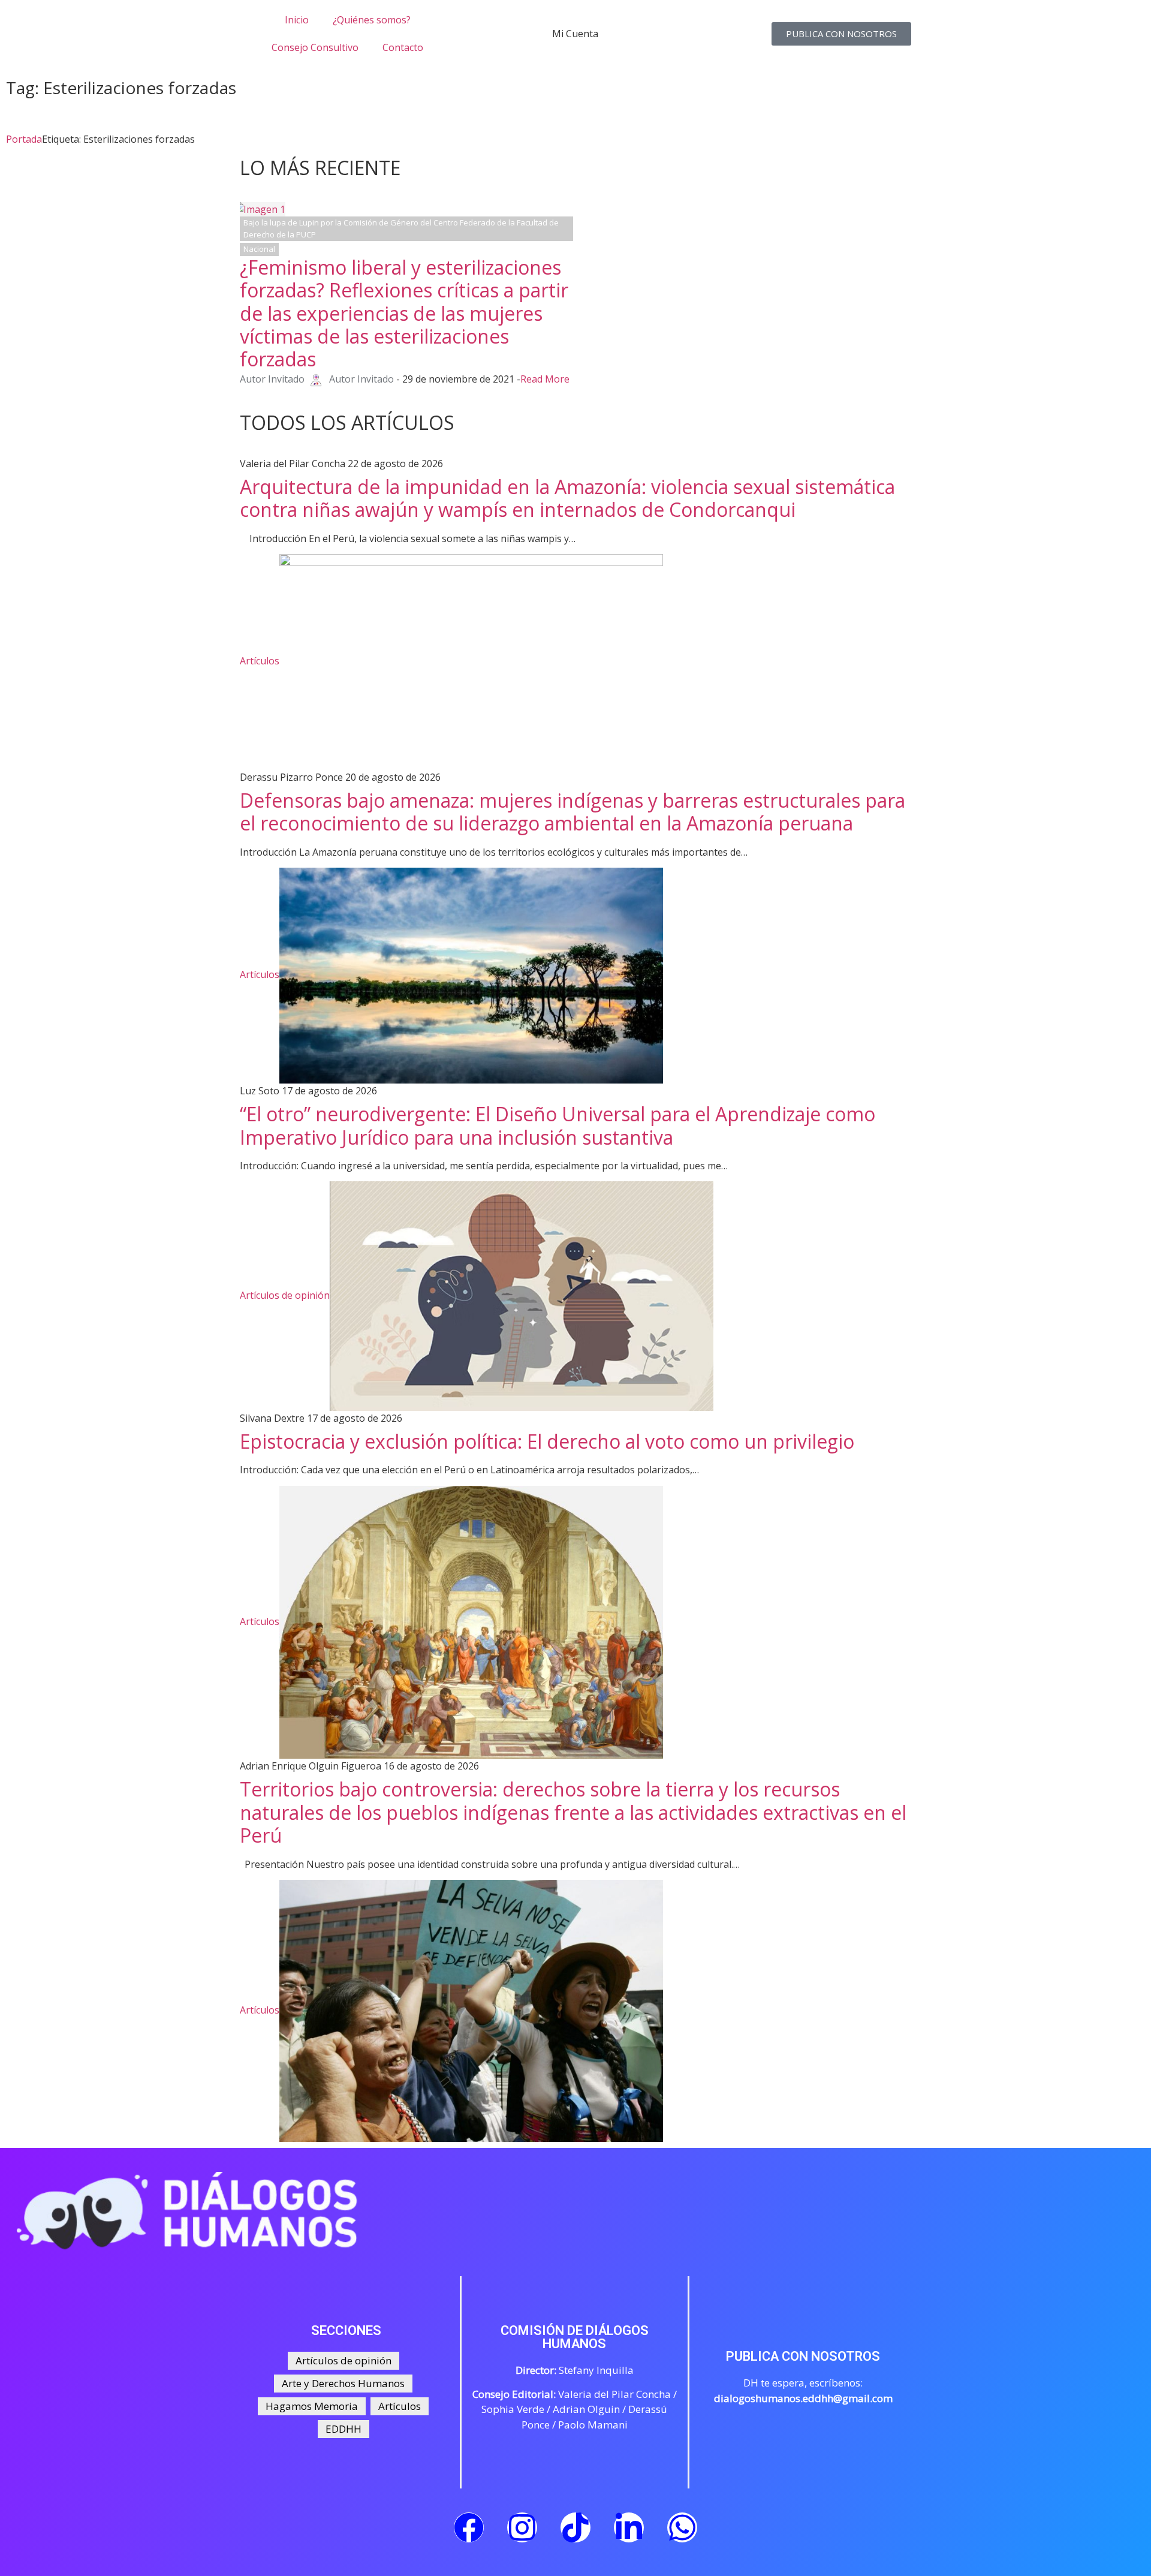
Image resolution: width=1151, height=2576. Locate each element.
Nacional (259, 249)
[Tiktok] (575, 2527)
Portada (24, 139)
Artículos (260, 661)
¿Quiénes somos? (372, 20)
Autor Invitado (272, 379)
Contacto (403, 47)
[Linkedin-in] (629, 2527)
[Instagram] (522, 2527)
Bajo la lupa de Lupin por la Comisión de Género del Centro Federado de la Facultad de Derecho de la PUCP (401, 228)
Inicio (297, 20)
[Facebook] (469, 2527)
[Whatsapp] (682, 2527)
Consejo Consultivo (315, 47)
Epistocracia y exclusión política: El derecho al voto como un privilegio (547, 1441)
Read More (545, 379)
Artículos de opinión (285, 1295)
